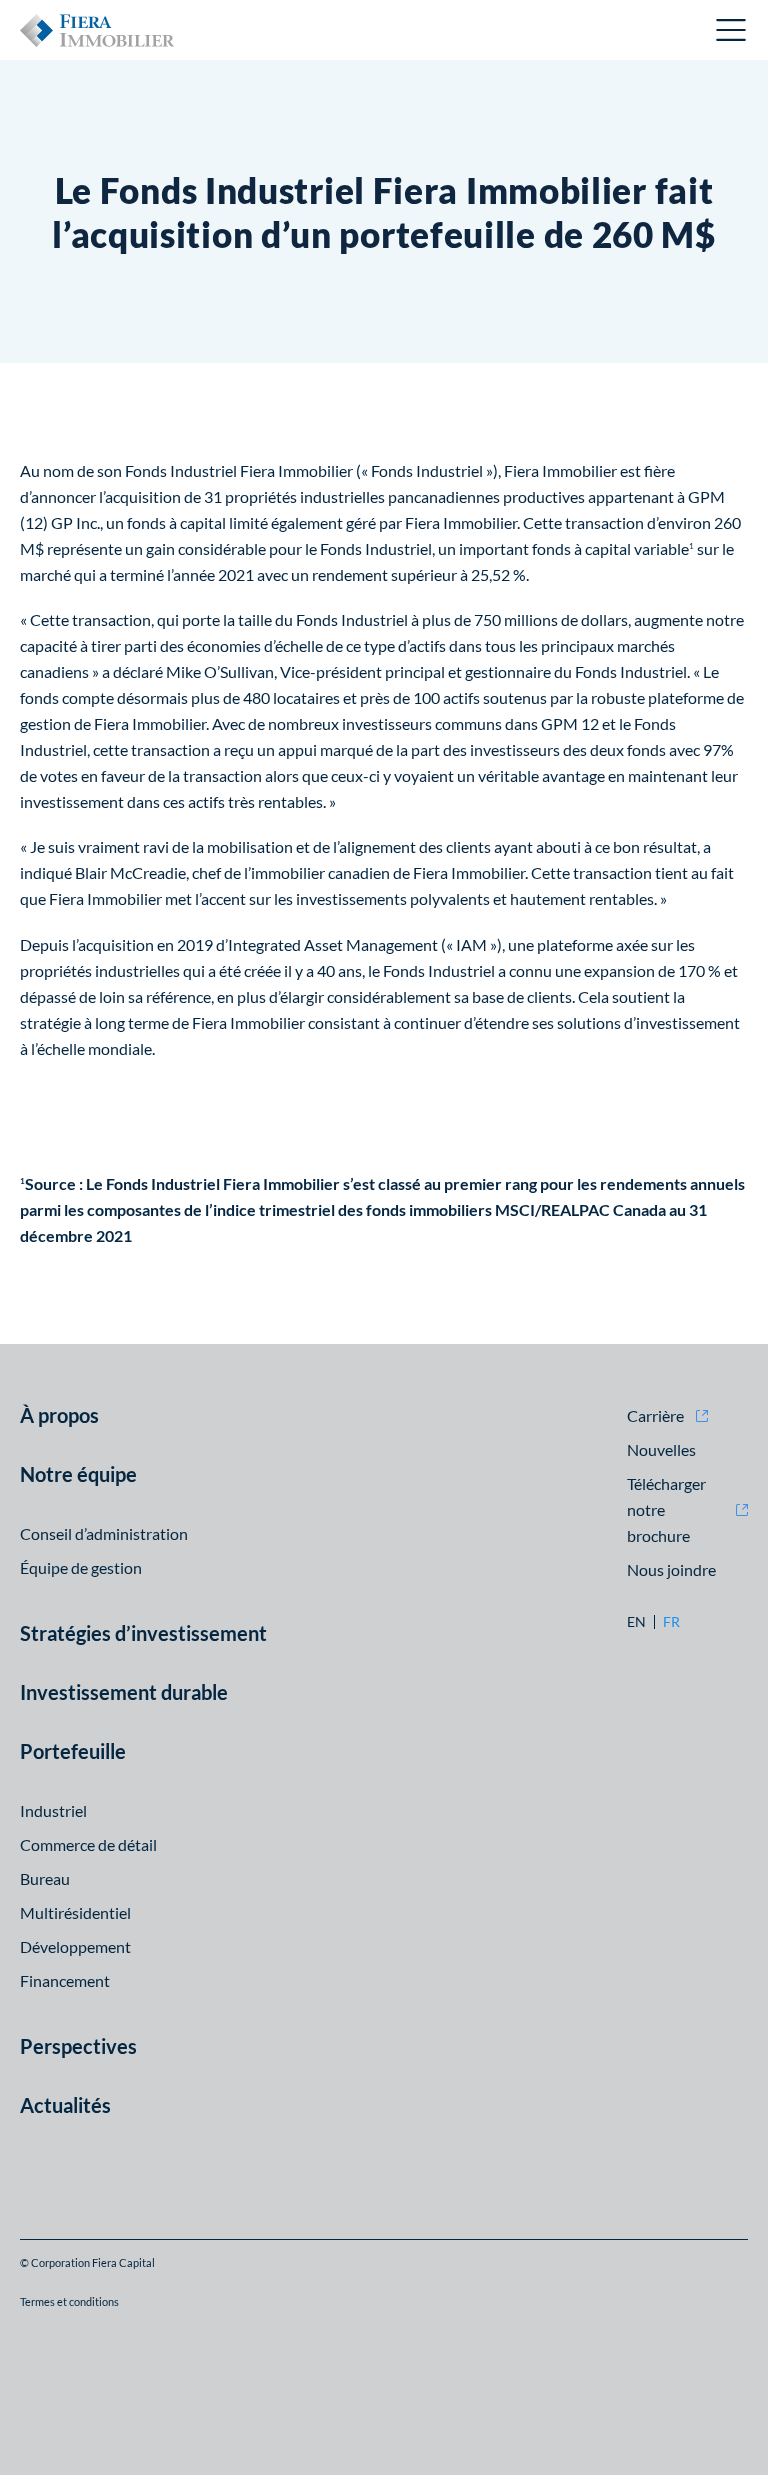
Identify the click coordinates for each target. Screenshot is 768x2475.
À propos (59, 1415)
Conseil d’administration (104, 1533)
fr (671, 1622)
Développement (75, 1946)
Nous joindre (671, 1569)
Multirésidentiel (75, 1912)
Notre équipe (78, 1474)
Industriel (53, 1810)
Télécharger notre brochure (666, 1509)
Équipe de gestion (81, 1567)
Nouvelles (661, 1449)
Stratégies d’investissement (143, 1633)
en (636, 1622)
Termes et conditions (69, 2301)
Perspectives (78, 2046)
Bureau (45, 1878)
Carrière (655, 1415)
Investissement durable (124, 1692)
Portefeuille (73, 1751)
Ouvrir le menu (732, 30)
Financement (65, 1980)
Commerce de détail (88, 1844)
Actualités (65, 2105)
